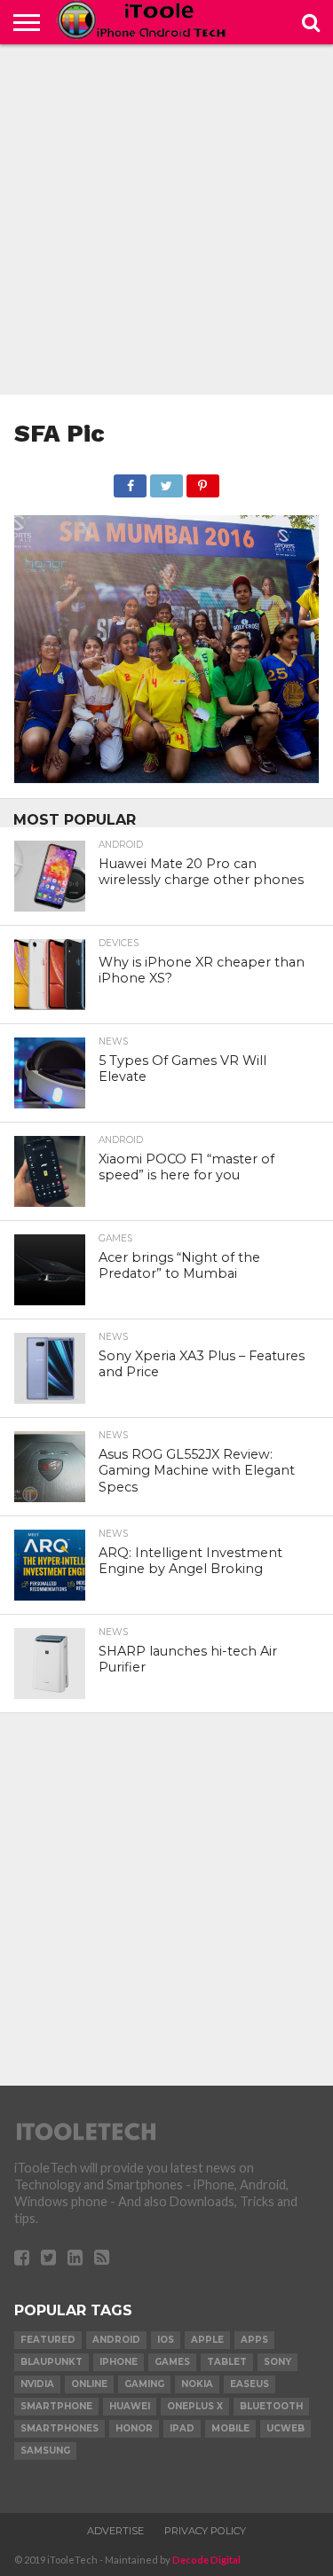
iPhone (119, 2362)
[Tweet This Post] (166, 481)
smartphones (59, 2428)
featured (48, 2340)
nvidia (37, 2384)
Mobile (230, 2428)
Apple (207, 2340)
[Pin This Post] (202, 481)
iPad (182, 2428)
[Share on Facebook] (131, 481)
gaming (144, 2384)
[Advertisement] (166, 219)
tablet (227, 2362)
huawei (130, 2406)
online (89, 2384)
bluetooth (271, 2406)
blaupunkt (52, 2362)
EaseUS (250, 2384)
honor (134, 2428)
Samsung (45, 2451)
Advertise (115, 2531)
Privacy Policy (205, 2531)
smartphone (56, 2406)
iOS (166, 2340)
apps (254, 2340)
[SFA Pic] (166, 777)
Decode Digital (206, 2560)
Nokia (197, 2384)
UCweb (285, 2428)
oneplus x (195, 2406)
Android (116, 2340)
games (172, 2362)
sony (277, 2362)
